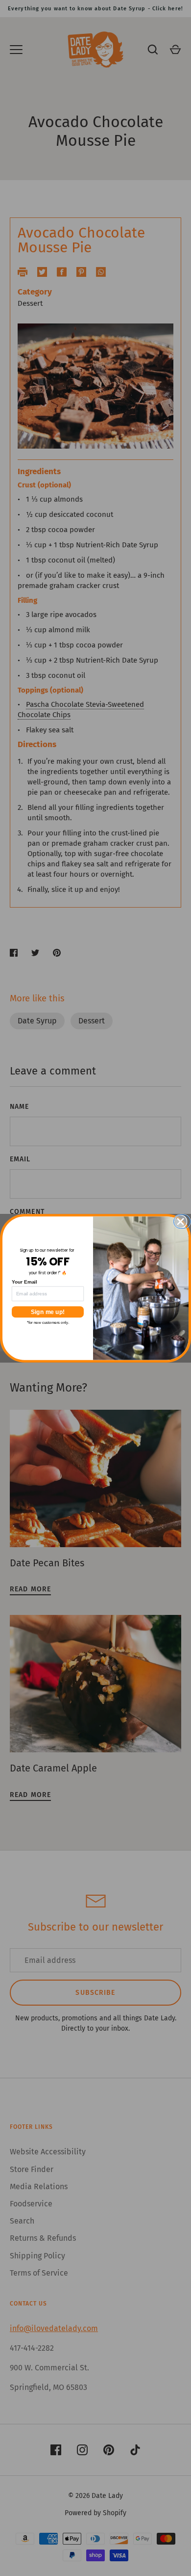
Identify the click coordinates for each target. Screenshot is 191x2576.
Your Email (24, 1282)
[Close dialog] (184, 1221)
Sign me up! (48, 1312)
